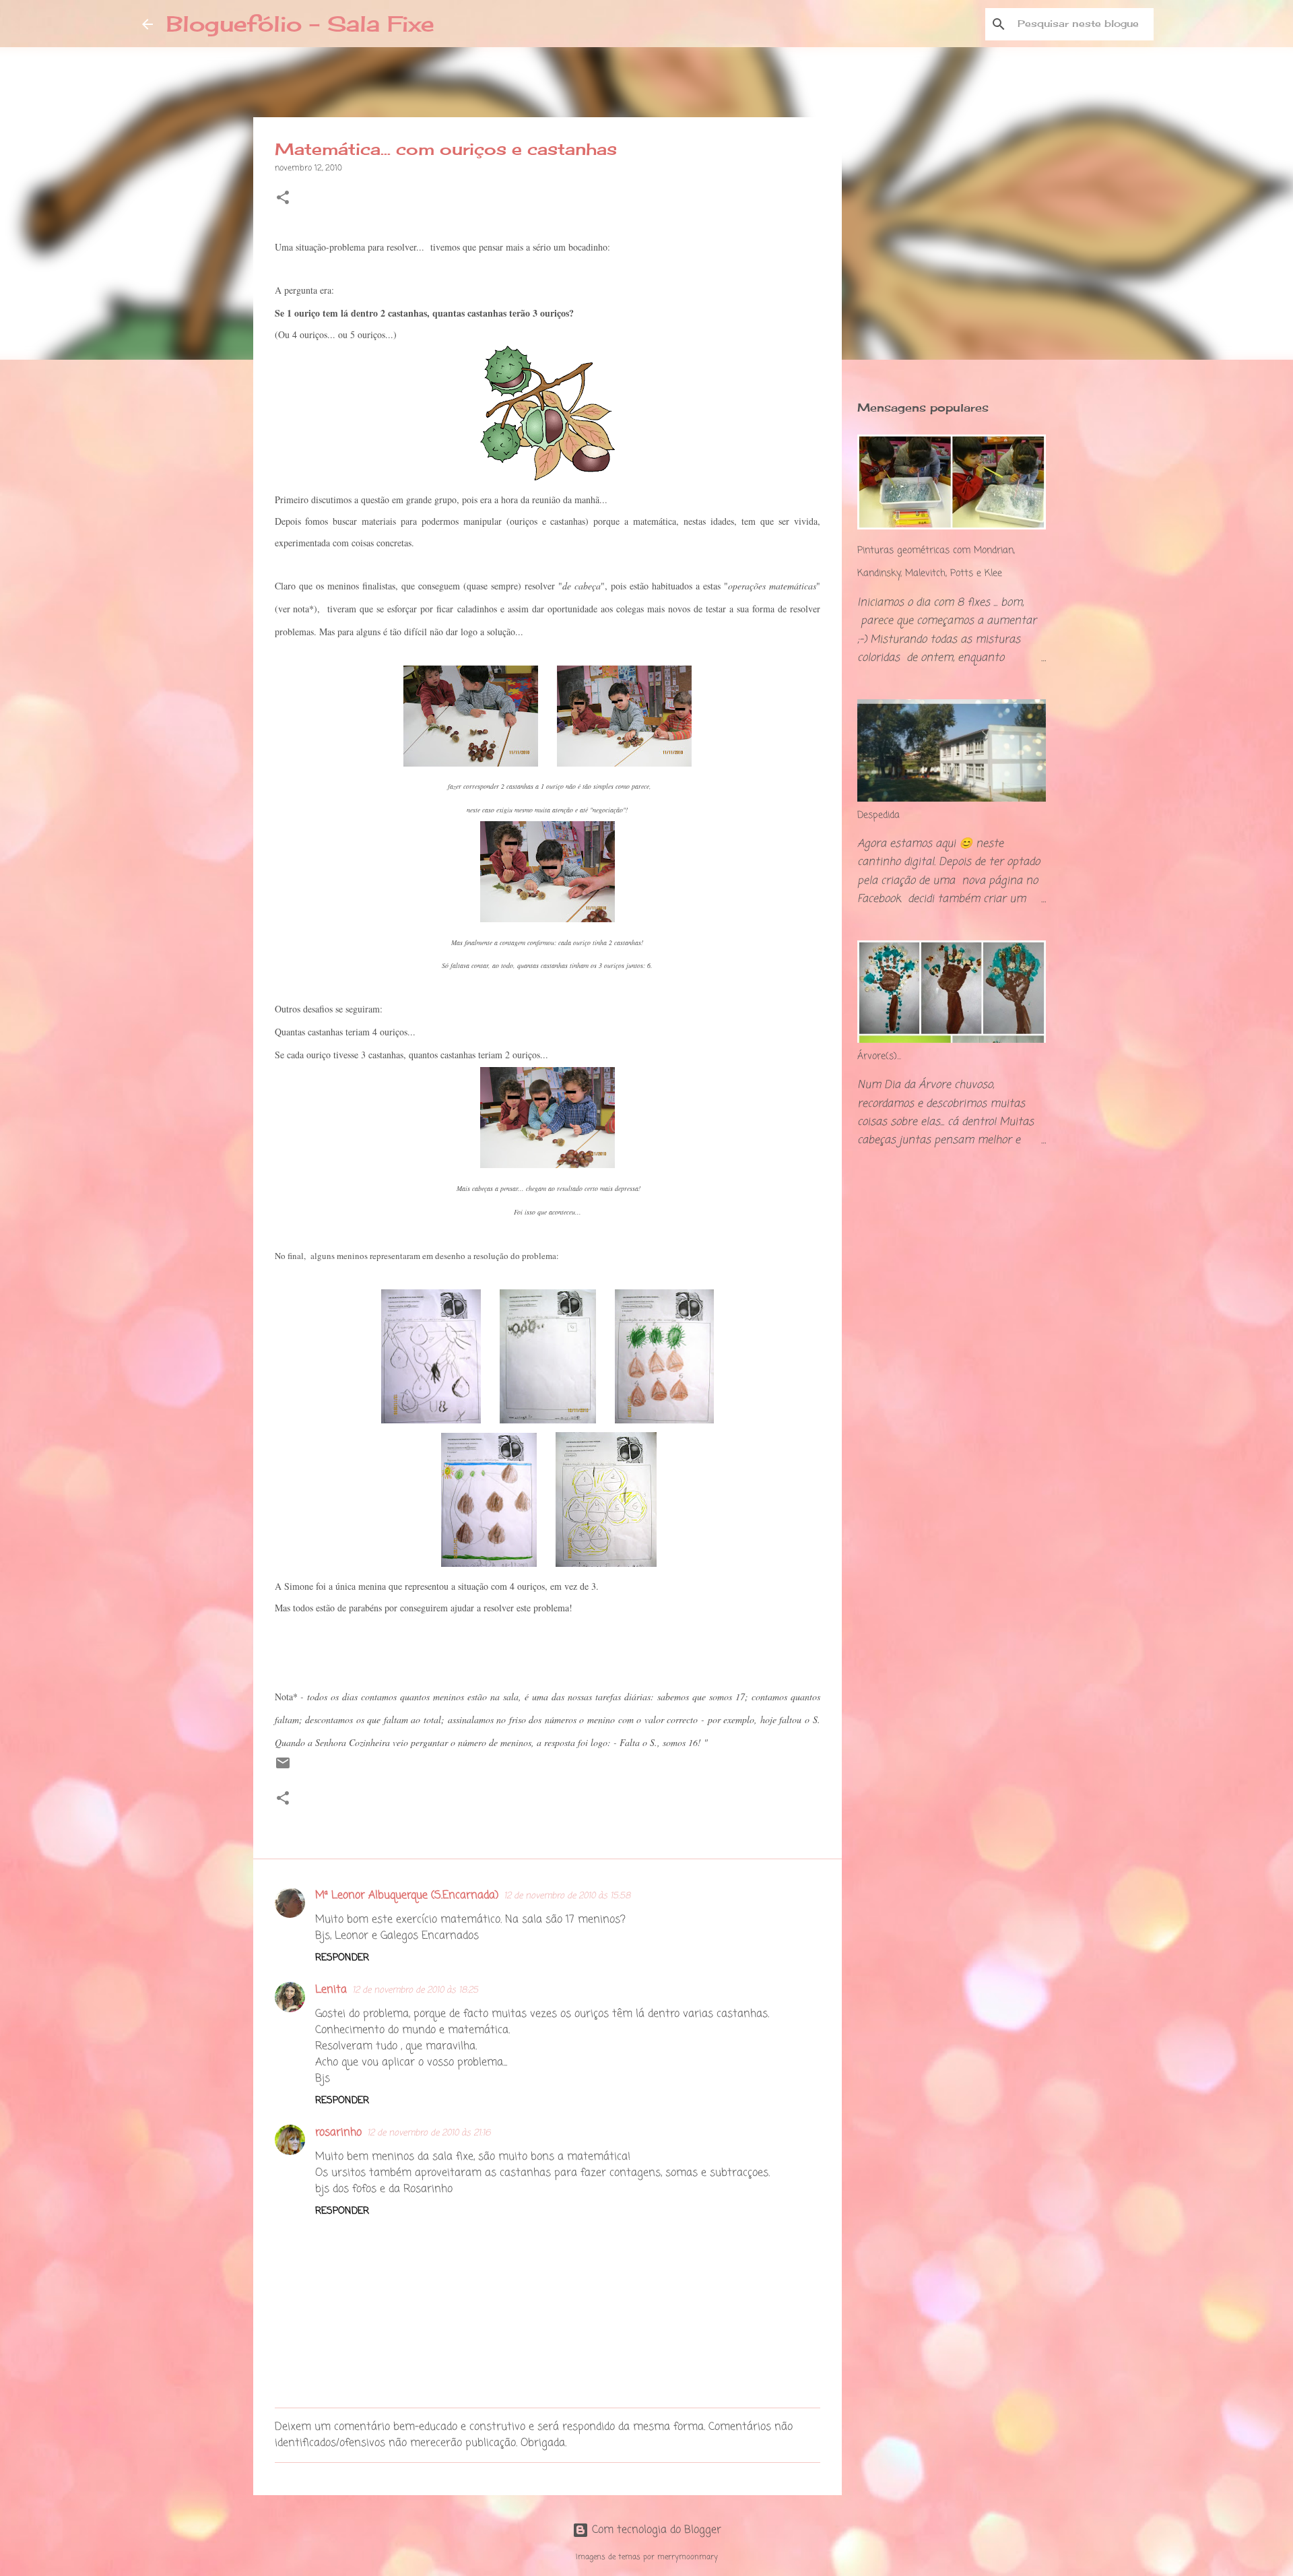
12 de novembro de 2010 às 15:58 (567, 1896)
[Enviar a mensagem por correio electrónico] (283, 1769)
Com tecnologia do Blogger (655, 2530)
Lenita (331, 1990)
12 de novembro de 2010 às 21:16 (429, 2133)
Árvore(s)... (879, 1057)
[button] (283, 199)
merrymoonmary (688, 2557)
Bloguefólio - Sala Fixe (300, 24)
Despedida (878, 815)
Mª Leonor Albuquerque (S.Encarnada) (407, 1896)
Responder (342, 1958)
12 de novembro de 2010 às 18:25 (415, 1990)
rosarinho (338, 2133)
